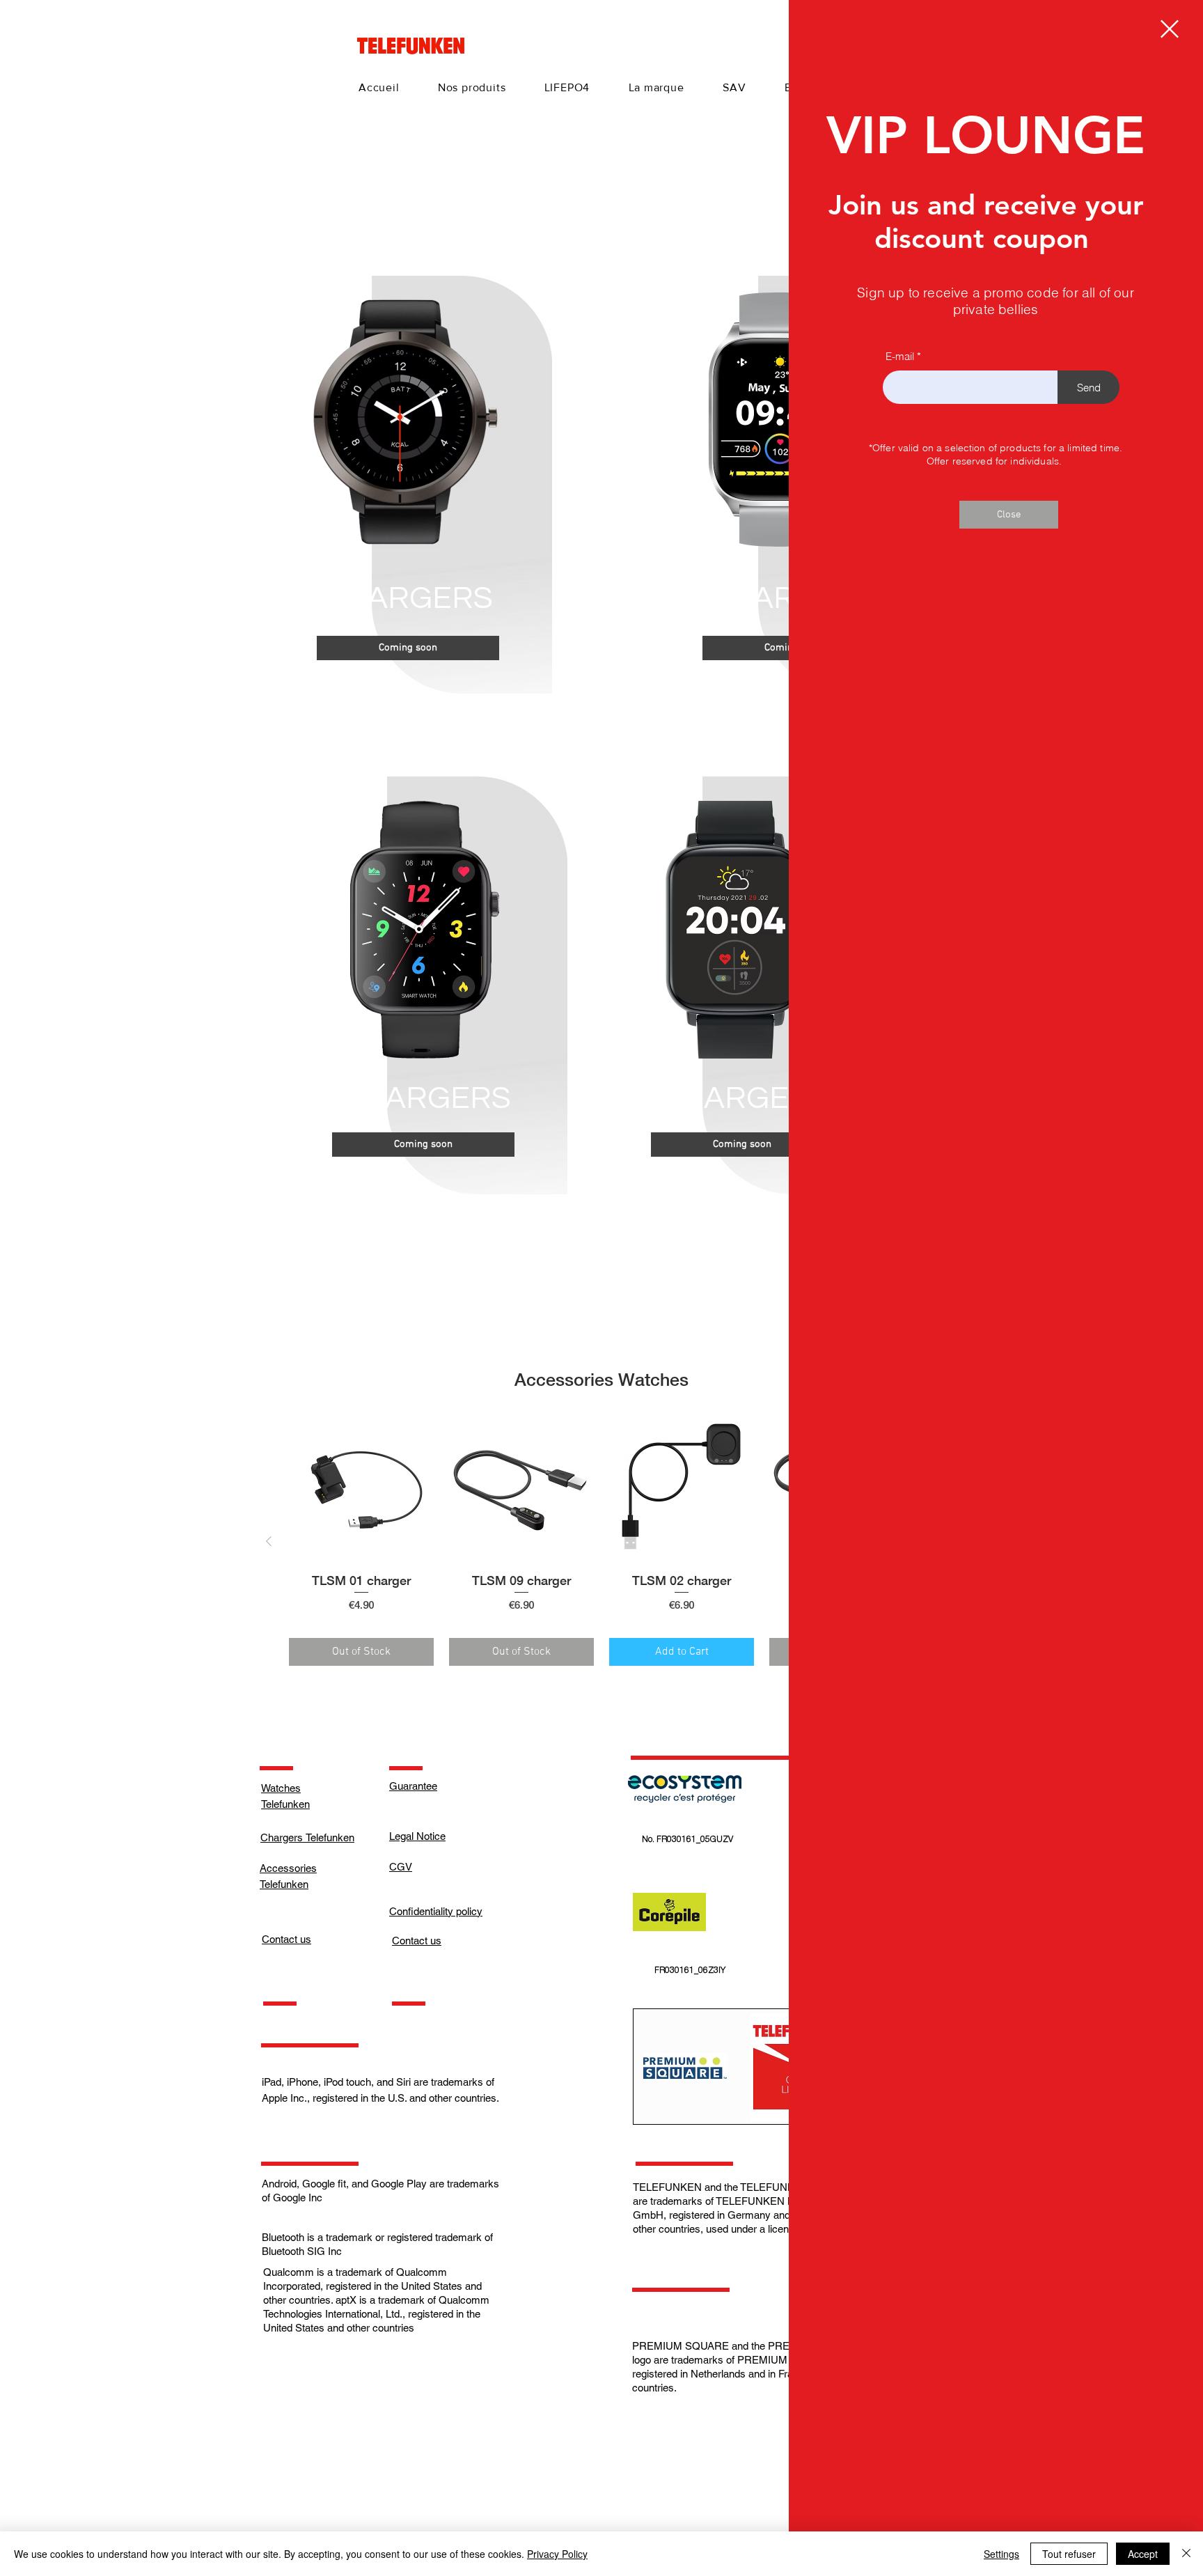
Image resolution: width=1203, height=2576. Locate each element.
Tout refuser (1069, 2554)
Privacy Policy (557, 2554)
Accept (1143, 2554)
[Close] (1186, 2554)
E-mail (900, 356)
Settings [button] (1001, 2554)
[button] (1170, 29)
